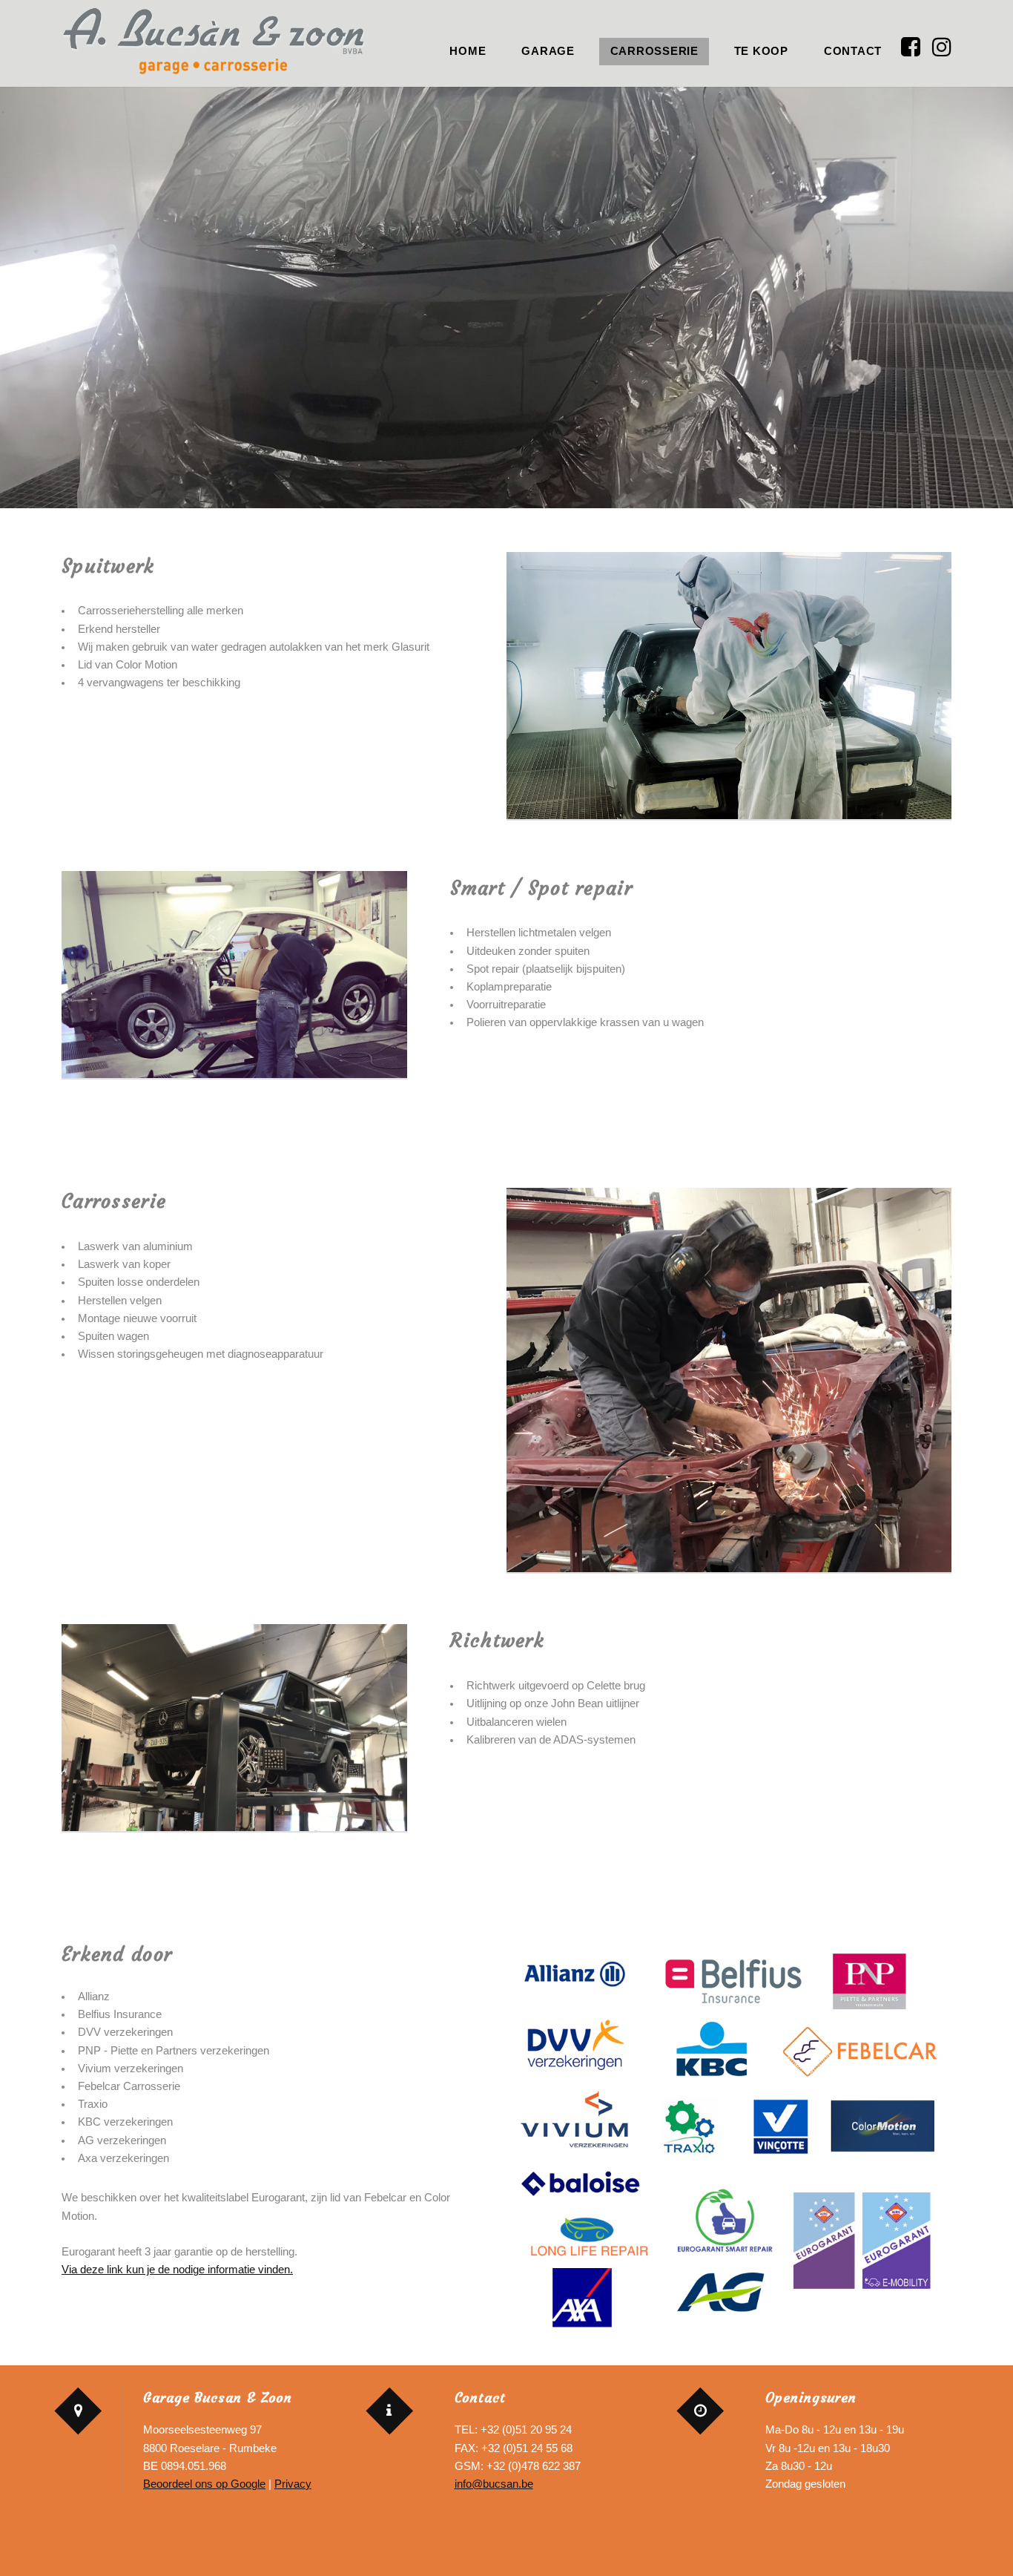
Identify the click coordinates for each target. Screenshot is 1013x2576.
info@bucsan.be (494, 2484)
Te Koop (761, 51)
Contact (853, 51)
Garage (548, 51)
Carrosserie (654, 51)
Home (468, 51)
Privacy (293, 2484)
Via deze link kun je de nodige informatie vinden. (177, 2270)
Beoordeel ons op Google (204, 2484)
